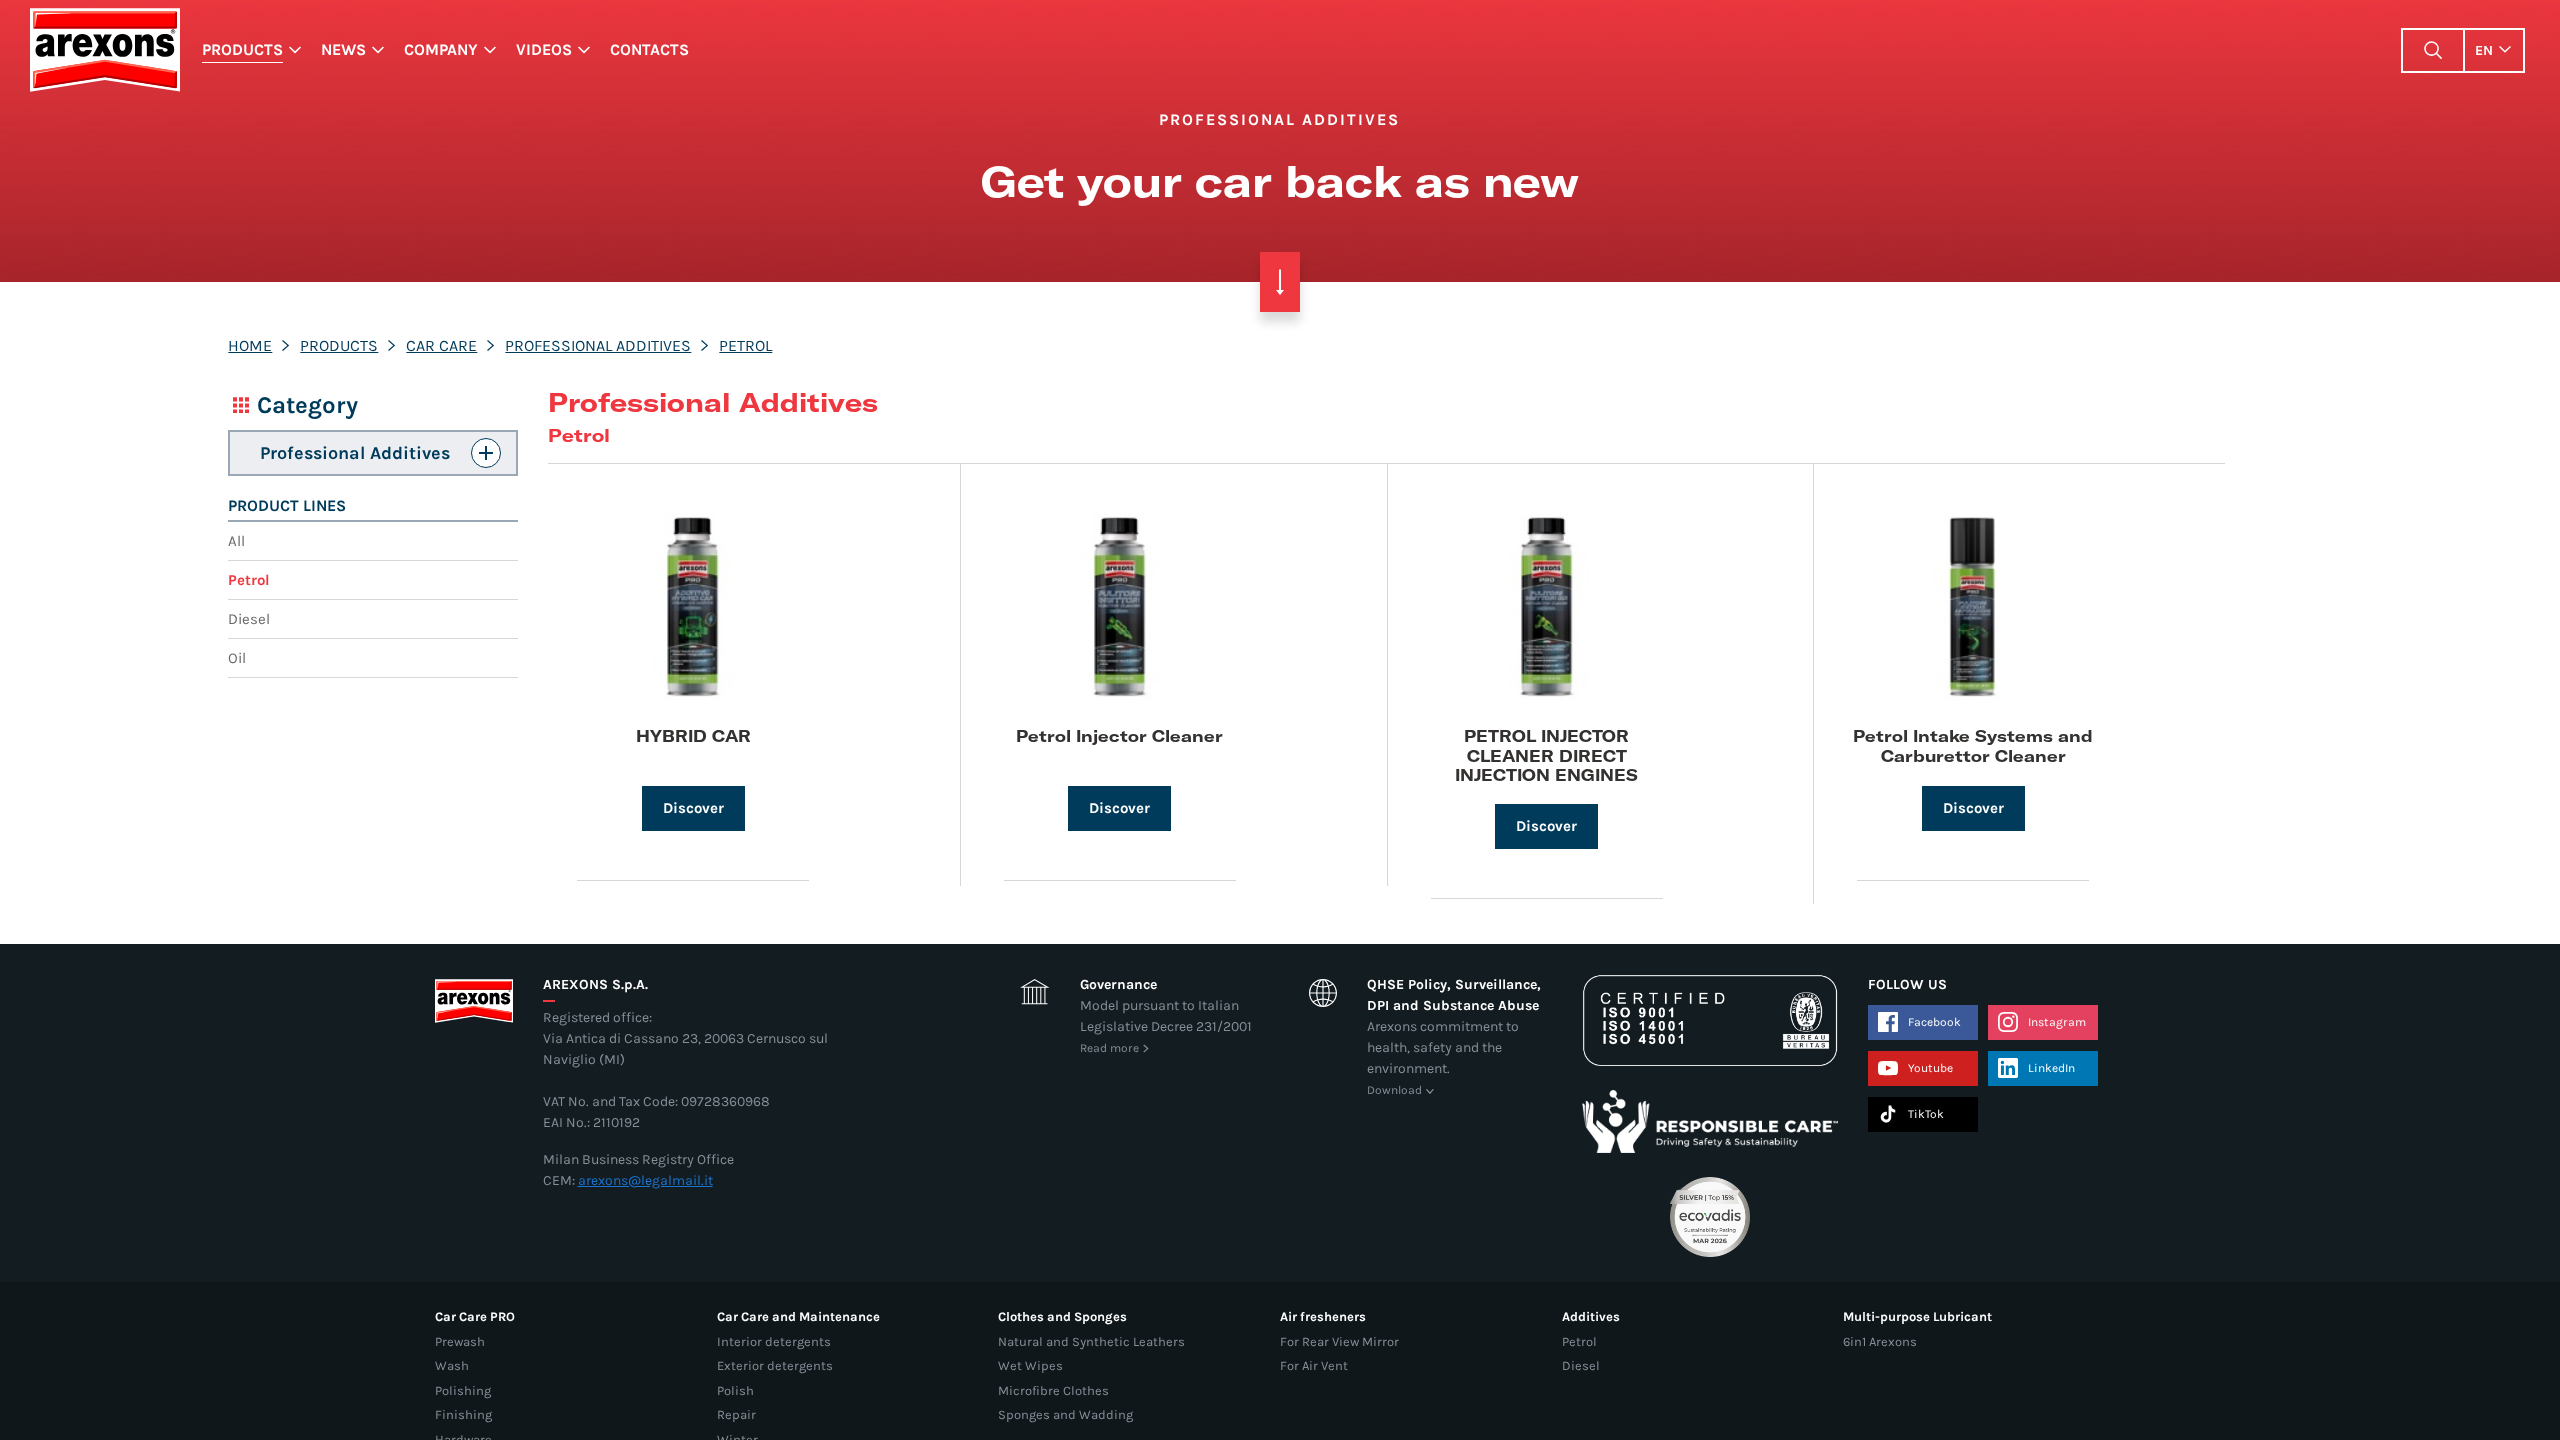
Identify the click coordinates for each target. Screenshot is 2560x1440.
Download (1394, 1090)
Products (242, 49)
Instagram (2057, 1022)
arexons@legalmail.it (645, 1180)
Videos (544, 49)
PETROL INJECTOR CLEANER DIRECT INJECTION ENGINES (1546, 754)
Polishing (463, 1390)
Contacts (649, 49)
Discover (693, 808)
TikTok (1926, 1114)
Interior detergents (774, 1341)
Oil (237, 658)
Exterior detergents (775, 1365)
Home (250, 345)
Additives (1591, 1316)
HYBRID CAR (693, 735)
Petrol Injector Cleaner (1119, 735)
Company (441, 49)
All (236, 541)
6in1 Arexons (1880, 1341)
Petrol (745, 345)
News (343, 49)
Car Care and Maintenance (798, 1316)
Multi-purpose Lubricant (1917, 1316)
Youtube (1930, 1068)
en (2484, 50)
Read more (1109, 1048)
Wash (452, 1365)
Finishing (463, 1414)
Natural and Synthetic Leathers (1091, 1341)
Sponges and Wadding (1065, 1414)
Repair (736, 1414)
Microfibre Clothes (1053, 1390)
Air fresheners (1323, 1316)
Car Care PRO (475, 1316)
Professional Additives (598, 345)
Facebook (1934, 1022)
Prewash (460, 1341)
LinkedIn (2051, 1068)
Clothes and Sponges (1062, 1316)
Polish (735, 1390)
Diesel (249, 619)
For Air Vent (1314, 1365)
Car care (441, 345)
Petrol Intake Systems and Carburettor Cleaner (1973, 745)
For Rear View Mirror (1339, 1341)
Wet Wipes (1030, 1365)
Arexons (104, 50)
